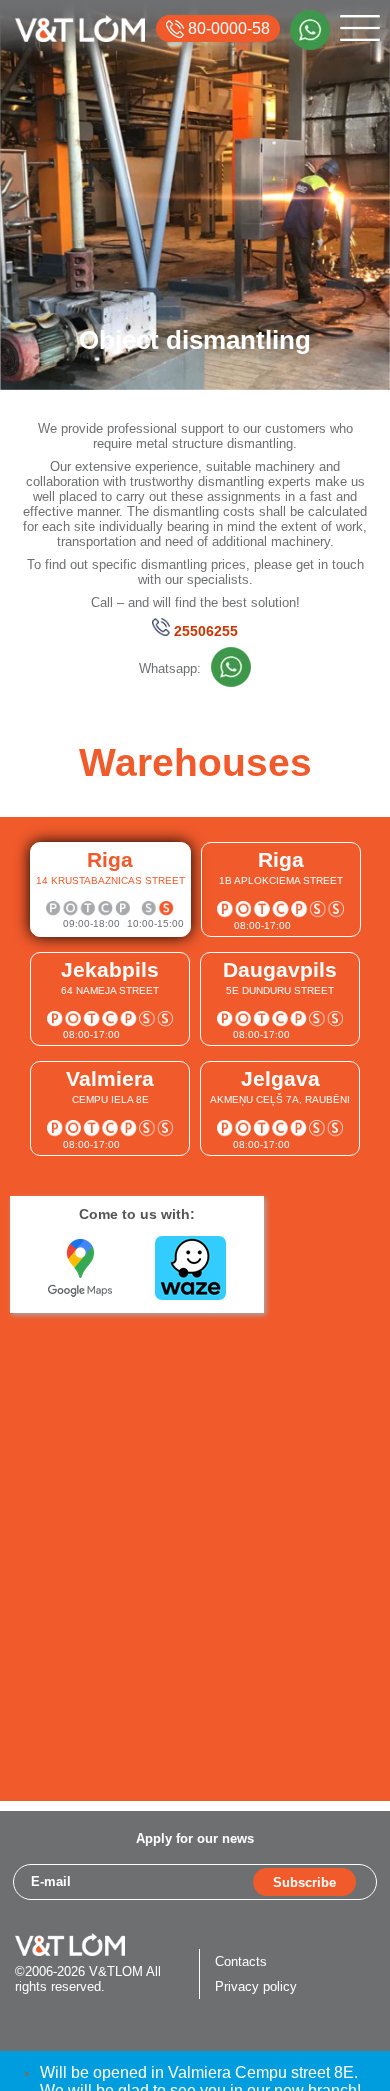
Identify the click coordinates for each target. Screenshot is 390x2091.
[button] (110, 889)
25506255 (206, 631)
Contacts (241, 1961)
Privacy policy (256, 1986)
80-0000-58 (227, 28)
